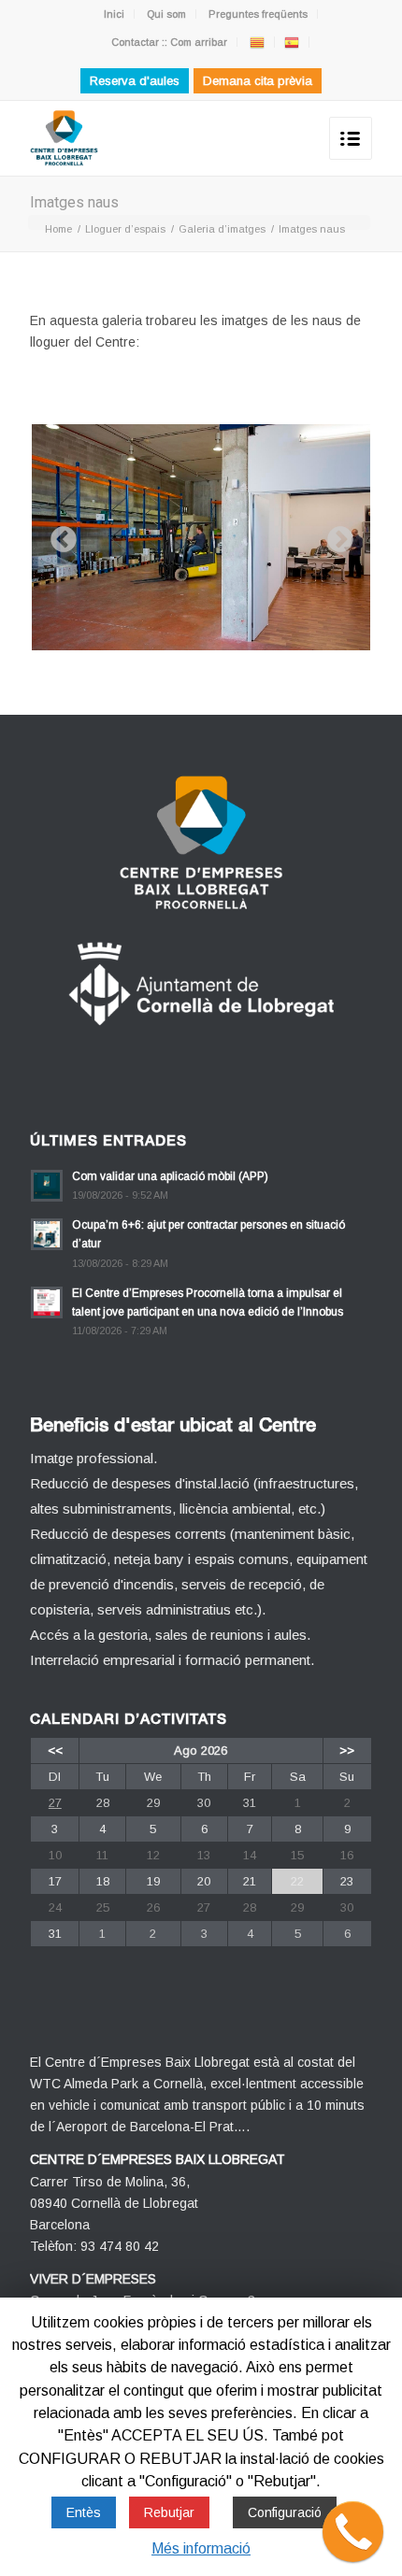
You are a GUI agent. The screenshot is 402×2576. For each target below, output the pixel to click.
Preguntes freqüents (258, 14)
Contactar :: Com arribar (169, 42)
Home (58, 229)
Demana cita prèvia (258, 81)
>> (347, 1751)
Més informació (201, 2548)
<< (55, 1751)
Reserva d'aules (135, 81)
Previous (58, 534)
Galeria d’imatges (222, 229)
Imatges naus (74, 202)
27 (55, 1803)
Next (335, 534)
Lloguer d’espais (125, 229)
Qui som (166, 14)
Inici (114, 14)
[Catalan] (257, 42)
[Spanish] (292, 42)
